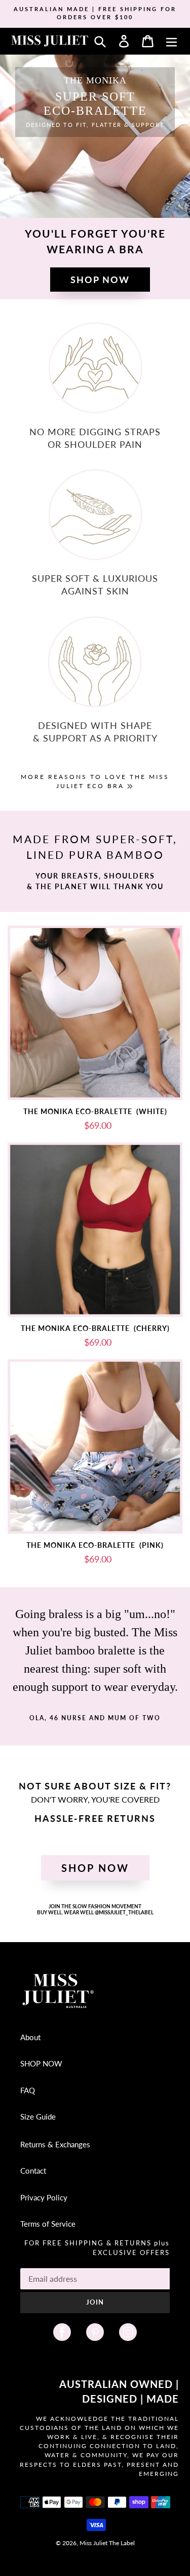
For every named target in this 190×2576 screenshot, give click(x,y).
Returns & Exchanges (55, 2144)
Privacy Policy (44, 2197)
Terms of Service (48, 2224)
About (30, 2037)
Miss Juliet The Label (107, 2543)
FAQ (28, 2090)
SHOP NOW (41, 2063)
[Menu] (172, 41)
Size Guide (38, 2117)
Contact (33, 2171)
